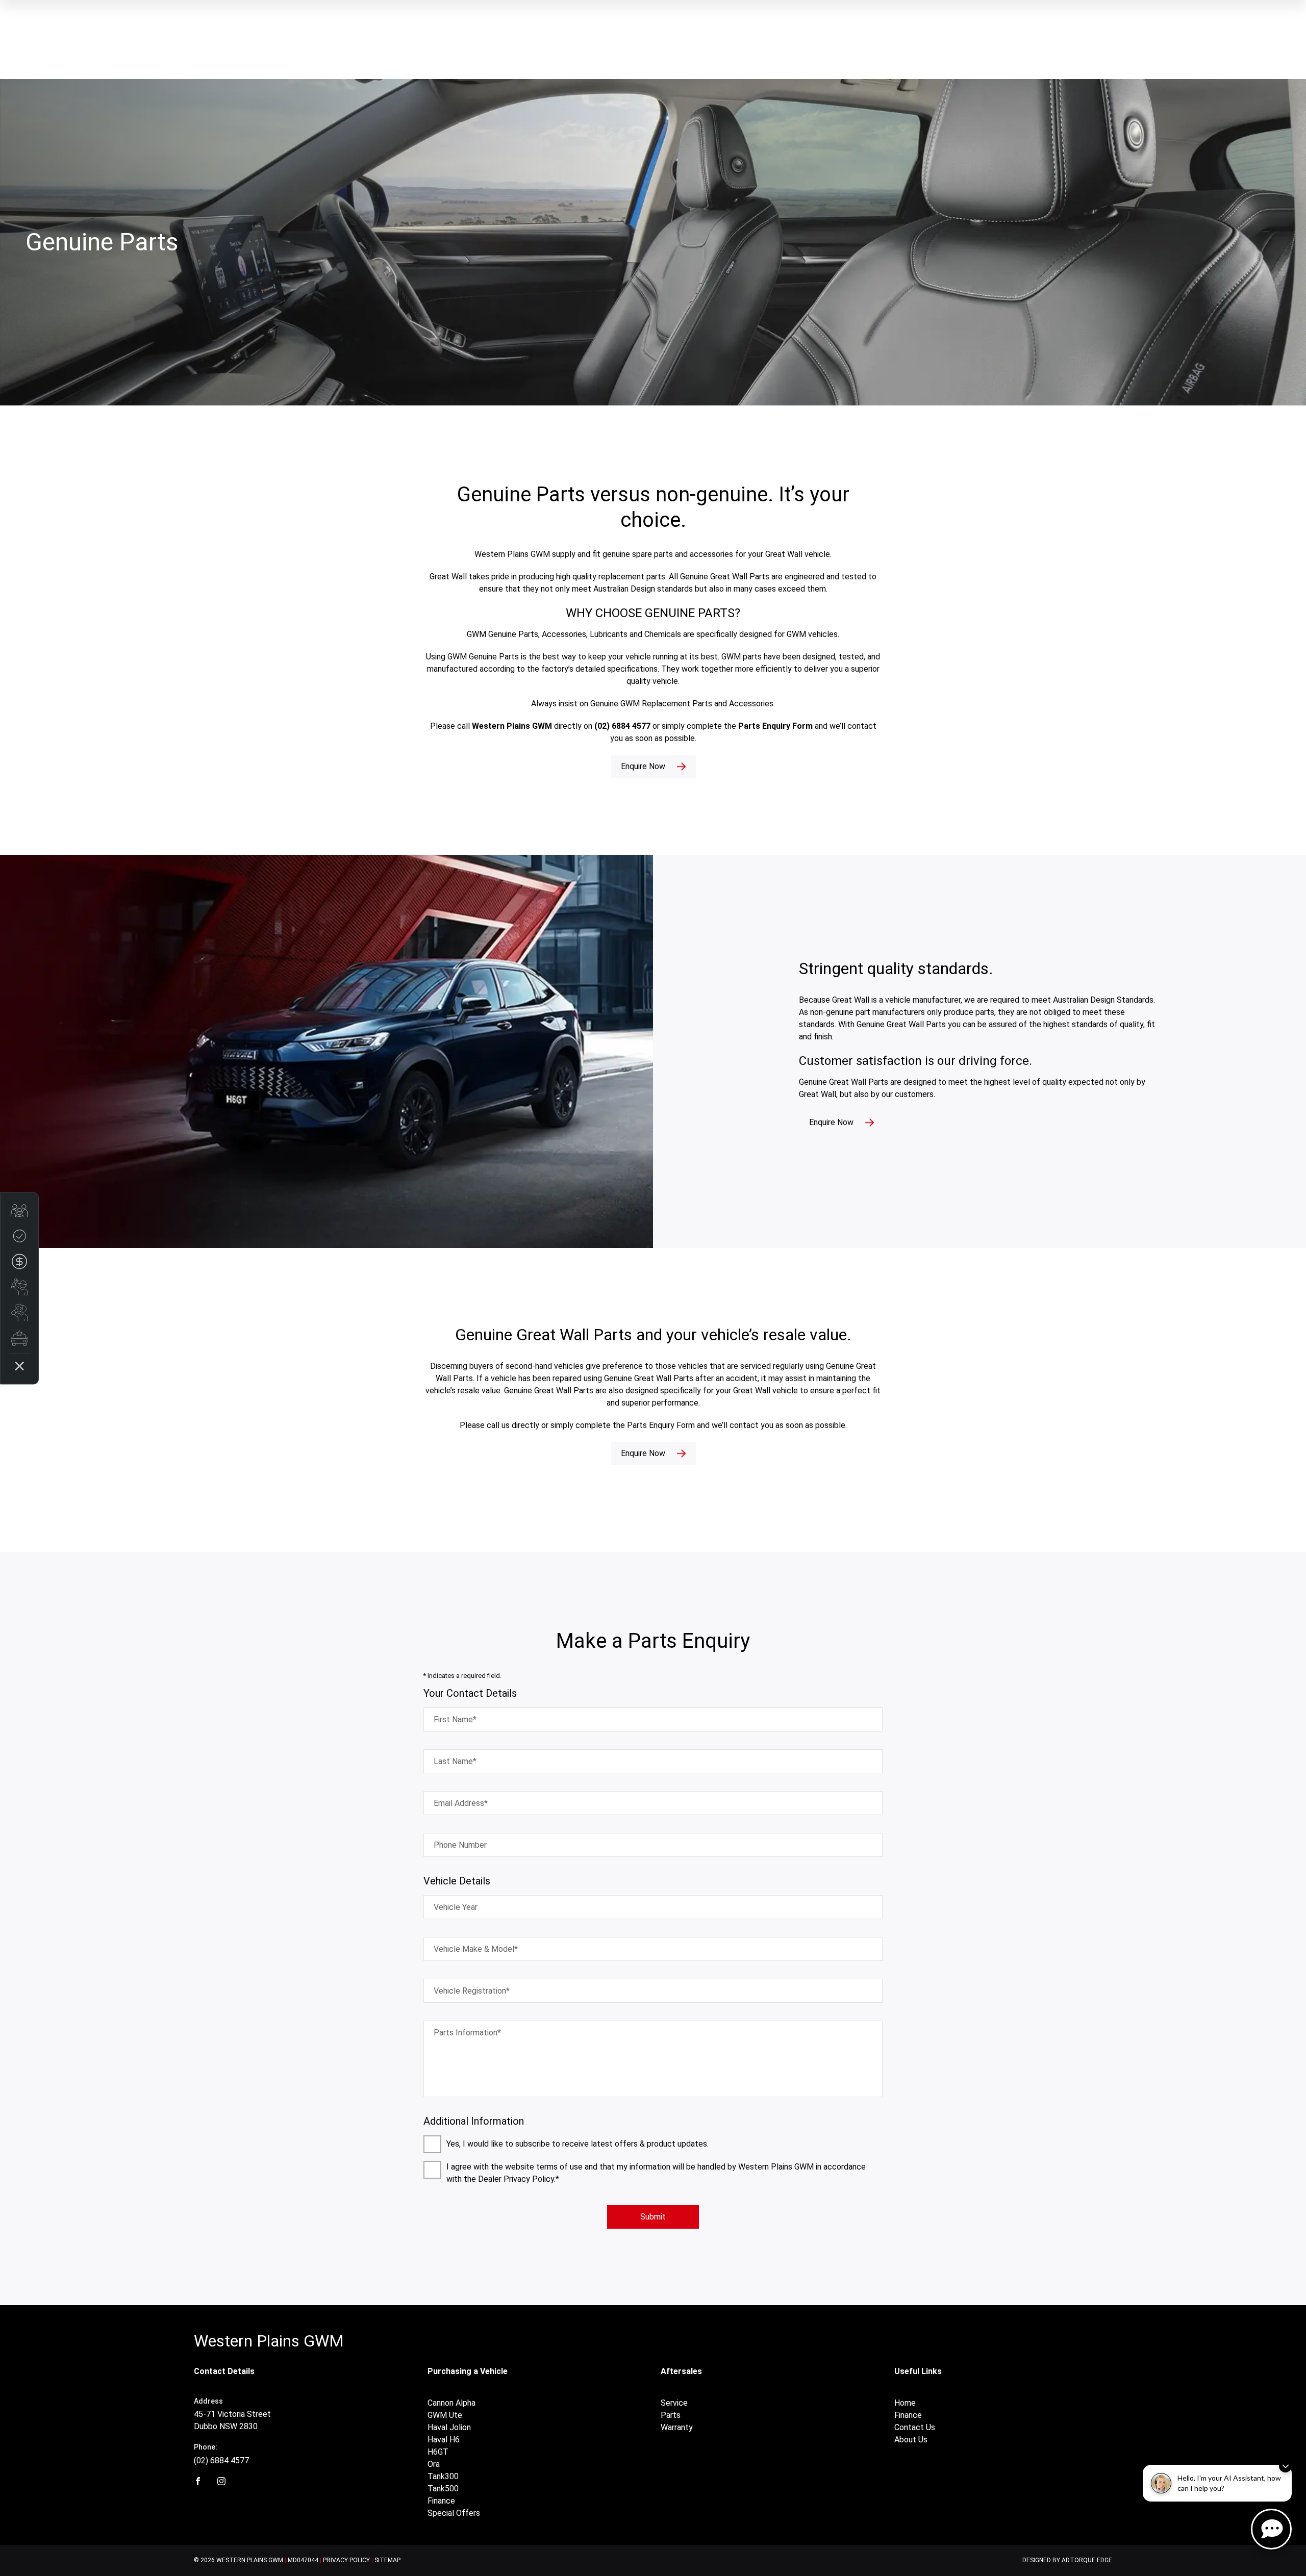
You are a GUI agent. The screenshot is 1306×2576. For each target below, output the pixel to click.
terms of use (559, 2167)
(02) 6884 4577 (221, 2460)
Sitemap (387, 2560)
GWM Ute (445, 2415)
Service (674, 2403)
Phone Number (460, 1845)
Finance (441, 2501)
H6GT (438, 2452)
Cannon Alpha (451, 2403)
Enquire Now (643, 766)
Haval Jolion (449, 2427)
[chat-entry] (1271, 2529)
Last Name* (455, 1761)
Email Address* (461, 1803)
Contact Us (915, 2427)
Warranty (677, 2427)
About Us (911, 2440)
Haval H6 (444, 2440)
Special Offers (454, 2513)
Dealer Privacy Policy (516, 2179)
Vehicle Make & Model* (476, 1949)
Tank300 (443, 2476)
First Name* (455, 1719)
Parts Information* (467, 2033)
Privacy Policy (346, 2560)
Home (905, 2403)
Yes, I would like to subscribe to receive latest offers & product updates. (577, 2144)
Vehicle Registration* (472, 1991)
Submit (653, 2217)
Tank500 (443, 2489)
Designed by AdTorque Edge (1067, 2560)
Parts (671, 2415)
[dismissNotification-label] (1285, 2466)
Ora (434, 2464)
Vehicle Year (456, 1907)
